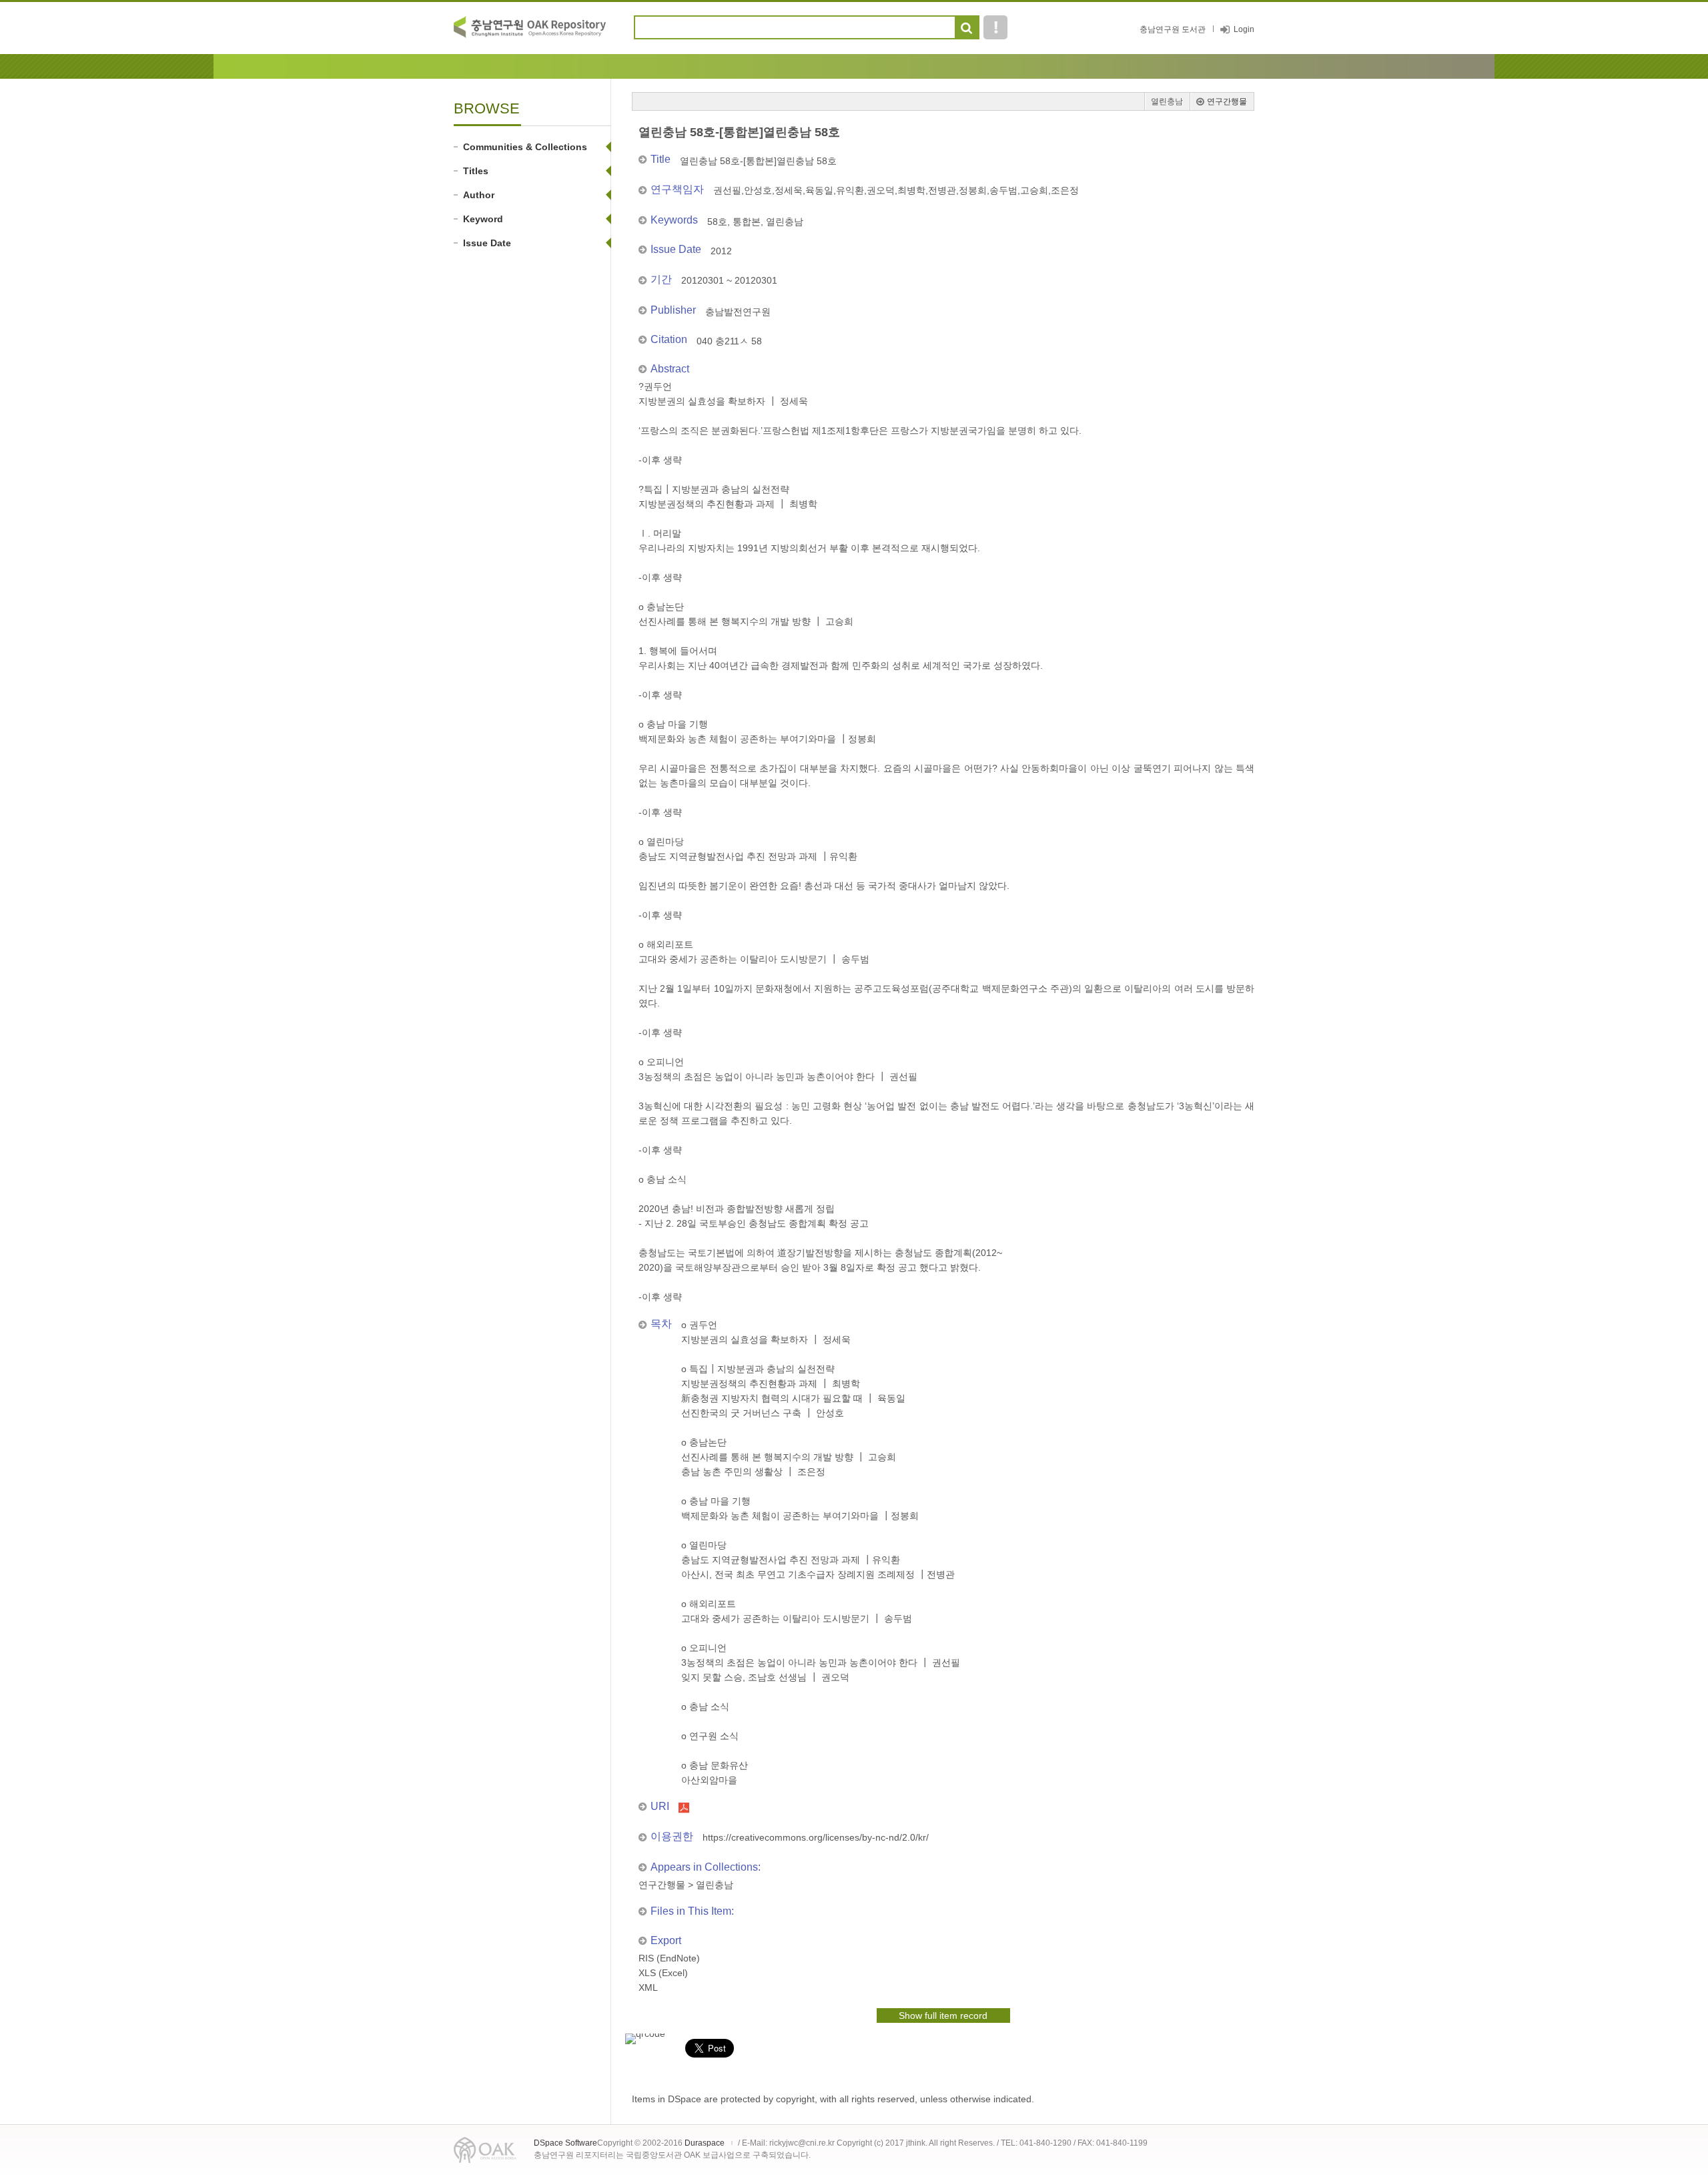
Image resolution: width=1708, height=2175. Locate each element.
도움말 (995, 27)
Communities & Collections (525, 147)
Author (479, 195)
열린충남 (1167, 101)
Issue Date (487, 243)
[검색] (966, 28)
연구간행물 (1227, 101)
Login (1244, 29)
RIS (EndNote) (669, 1958)
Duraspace (705, 2143)
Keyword (483, 219)
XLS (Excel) (663, 1973)
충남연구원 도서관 (1173, 29)
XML (648, 1987)
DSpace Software (565, 2143)
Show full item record (943, 2015)
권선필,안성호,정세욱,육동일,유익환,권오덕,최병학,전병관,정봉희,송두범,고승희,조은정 (896, 190)
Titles (476, 171)
